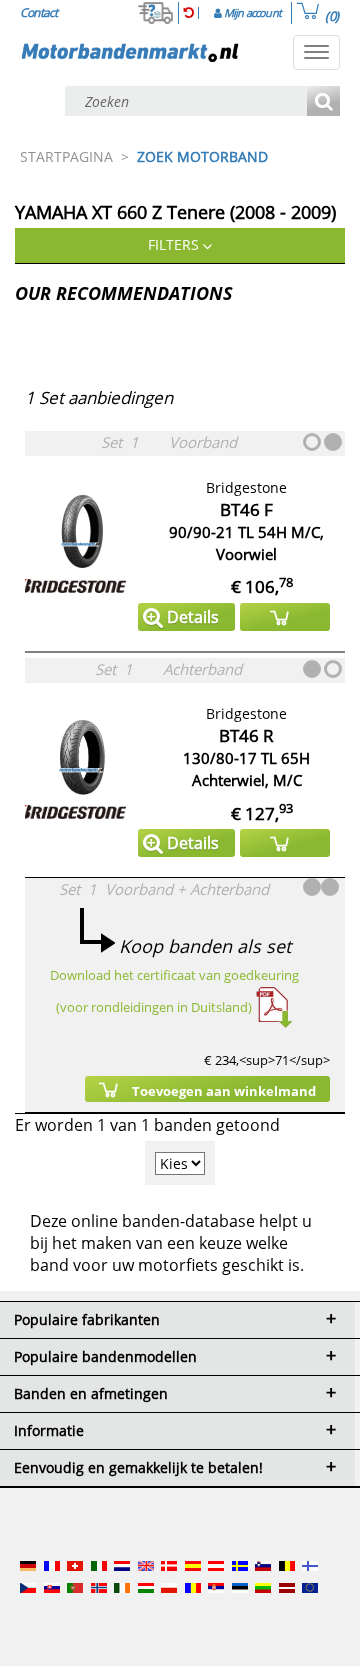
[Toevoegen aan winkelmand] (285, 617)
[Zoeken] (323, 102)
